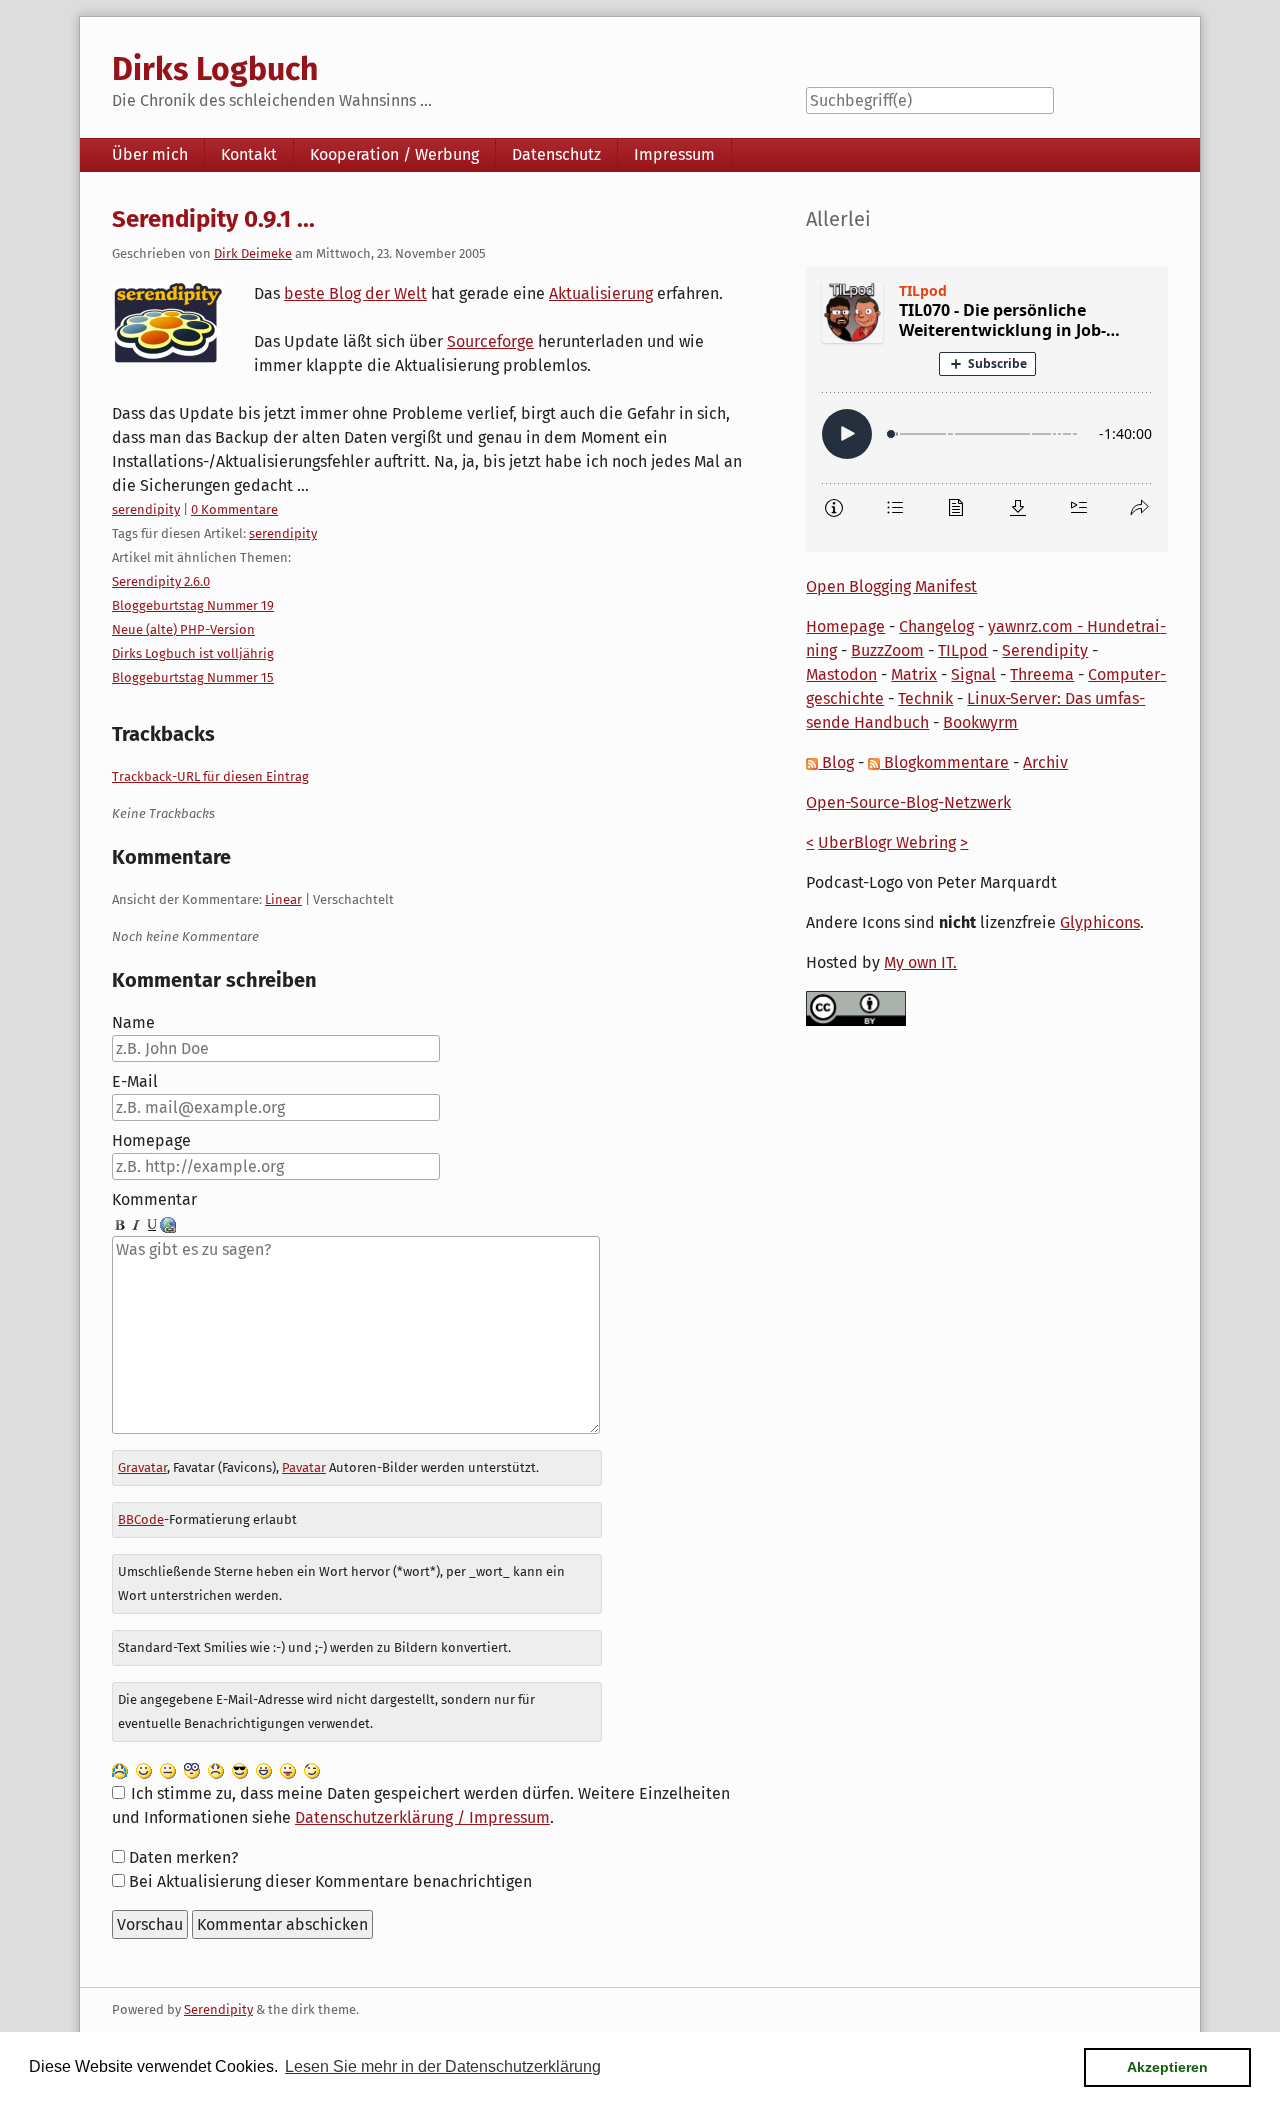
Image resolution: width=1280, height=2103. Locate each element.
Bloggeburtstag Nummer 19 (193, 605)
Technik (925, 698)
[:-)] (144, 1769)
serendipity (146, 509)
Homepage (151, 1140)
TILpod (963, 650)
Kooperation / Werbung (394, 154)
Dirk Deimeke (253, 253)
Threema (1042, 674)
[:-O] (192, 1769)
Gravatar (142, 1467)
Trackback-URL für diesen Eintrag (210, 776)
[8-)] (240, 1769)
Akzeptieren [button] (1167, 2067)
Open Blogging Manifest (891, 586)
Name (133, 1022)
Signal (973, 674)
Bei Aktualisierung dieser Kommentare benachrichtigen (330, 1881)
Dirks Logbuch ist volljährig (193, 653)
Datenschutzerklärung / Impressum (422, 1817)
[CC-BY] (856, 1007)
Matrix (914, 674)
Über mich (150, 154)
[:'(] (120, 1769)
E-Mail (135, 1081)
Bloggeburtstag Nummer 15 (193, 677)
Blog (836, 762)
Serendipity (1045, 650)
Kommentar (154, 1199)
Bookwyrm (980, 722)
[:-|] (168, 1769)
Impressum (674, 154)
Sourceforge (490, 341)
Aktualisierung (601, 293)
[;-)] (312, 1769)
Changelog (936, 626)
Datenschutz (556, 154)
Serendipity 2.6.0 (161, 581)
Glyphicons (1100, 922)
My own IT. (920, 962)
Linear (283, 899)
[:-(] (216, 1769)
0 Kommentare (234, 509)
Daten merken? (183, 1857)
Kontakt (249, 154)
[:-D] (264, 1769)
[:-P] (288, 1769)
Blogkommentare (944, 762)
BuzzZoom (887, 650)
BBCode (141, 1519)
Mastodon (841, 674)
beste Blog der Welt (355, 293)
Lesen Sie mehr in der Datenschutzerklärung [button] (443, 2066)
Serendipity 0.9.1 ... (213, 219)
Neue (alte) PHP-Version (183, 629)
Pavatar (304, 1467)
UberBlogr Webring (887, 842)
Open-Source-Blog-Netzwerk (908, 802)
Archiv (1045, 762)
